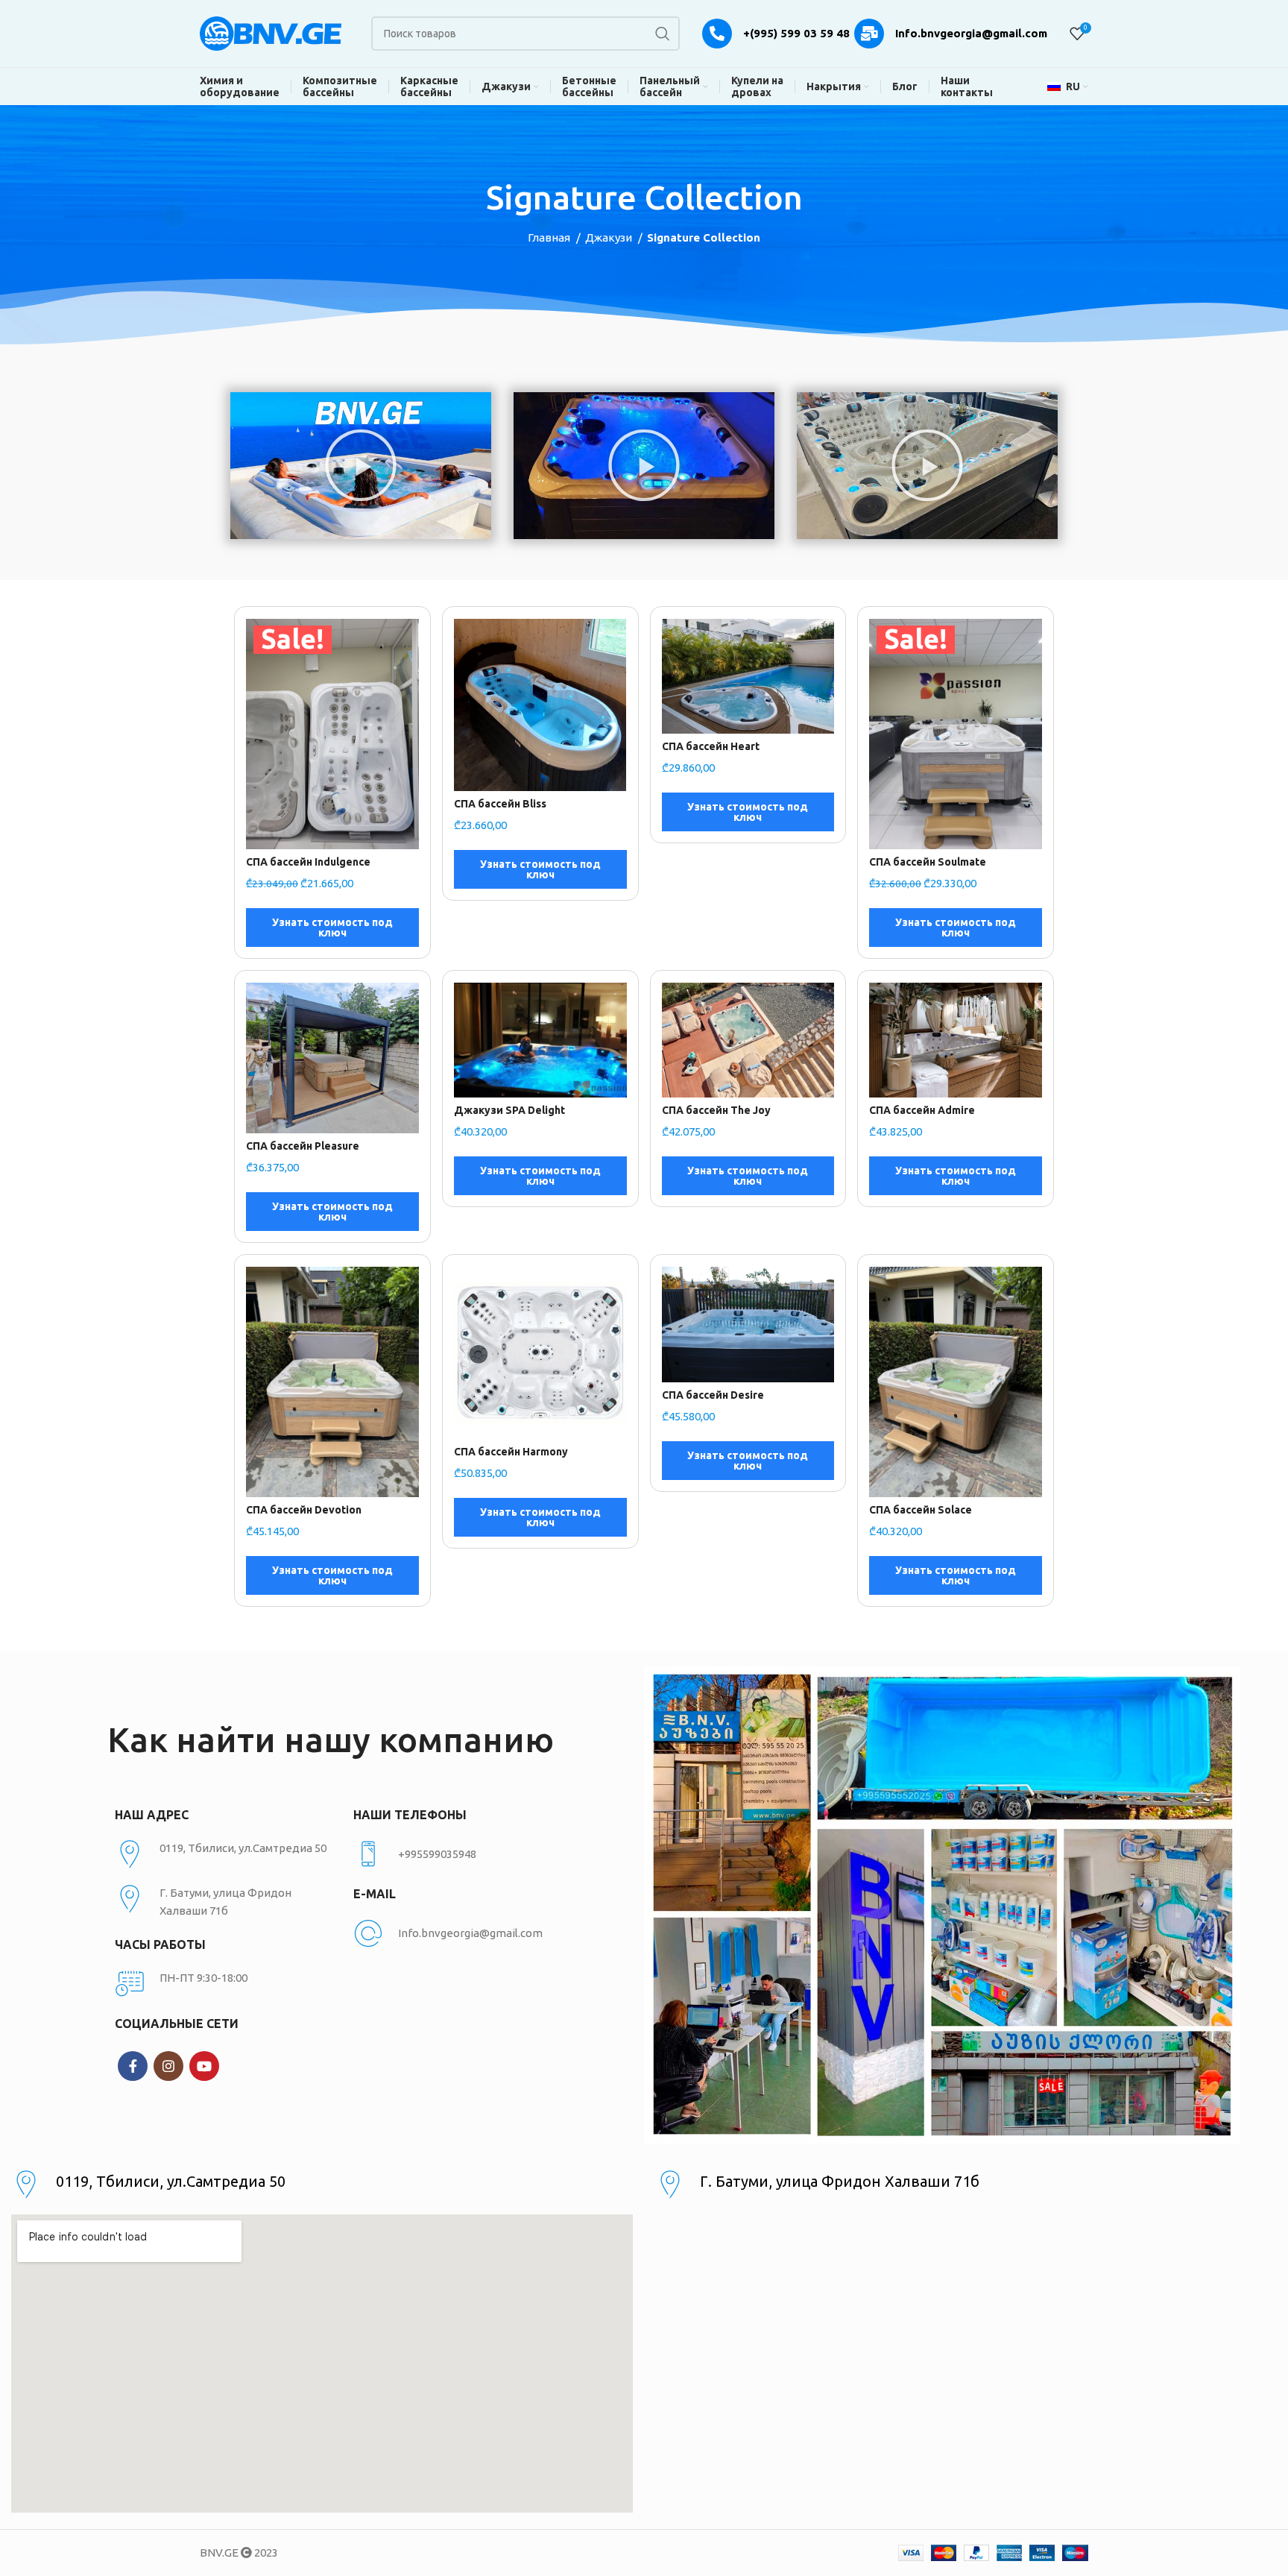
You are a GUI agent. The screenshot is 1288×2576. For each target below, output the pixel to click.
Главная (550, 237)
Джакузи (610, 237)
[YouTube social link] (204, 2066)
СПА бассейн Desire (713, 1395)
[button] (361, 465)
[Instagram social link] (168, 2066)
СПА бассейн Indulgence (308, 862)
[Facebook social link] (133, 2066)
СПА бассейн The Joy (716, 1110)
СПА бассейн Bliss (500, 804)
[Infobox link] (465, 1854)
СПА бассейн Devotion (304, 1510)
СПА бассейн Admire (922, 1110)
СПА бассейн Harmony (511, 1452)
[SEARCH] (663, 34)
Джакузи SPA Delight (509, 1110)
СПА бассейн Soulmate (928, 862)
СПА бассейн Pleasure (303, 1146)
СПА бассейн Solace (921, 1510)
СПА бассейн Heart (711, 746)
